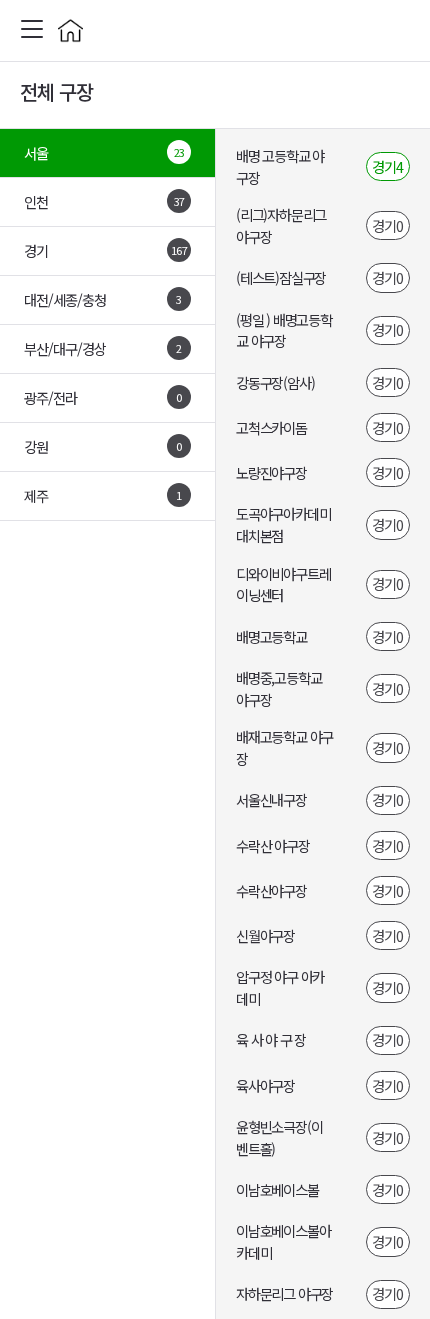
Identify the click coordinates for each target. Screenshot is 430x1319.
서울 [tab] (104, 152)
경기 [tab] (105, 250)
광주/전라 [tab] (103, 397)
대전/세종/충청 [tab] (103, 299)
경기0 (387, 225)
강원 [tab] (103, 446)
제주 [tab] (103, 495)
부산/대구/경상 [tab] (103, 348)
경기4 (387, 166)
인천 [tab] (104, 201)
